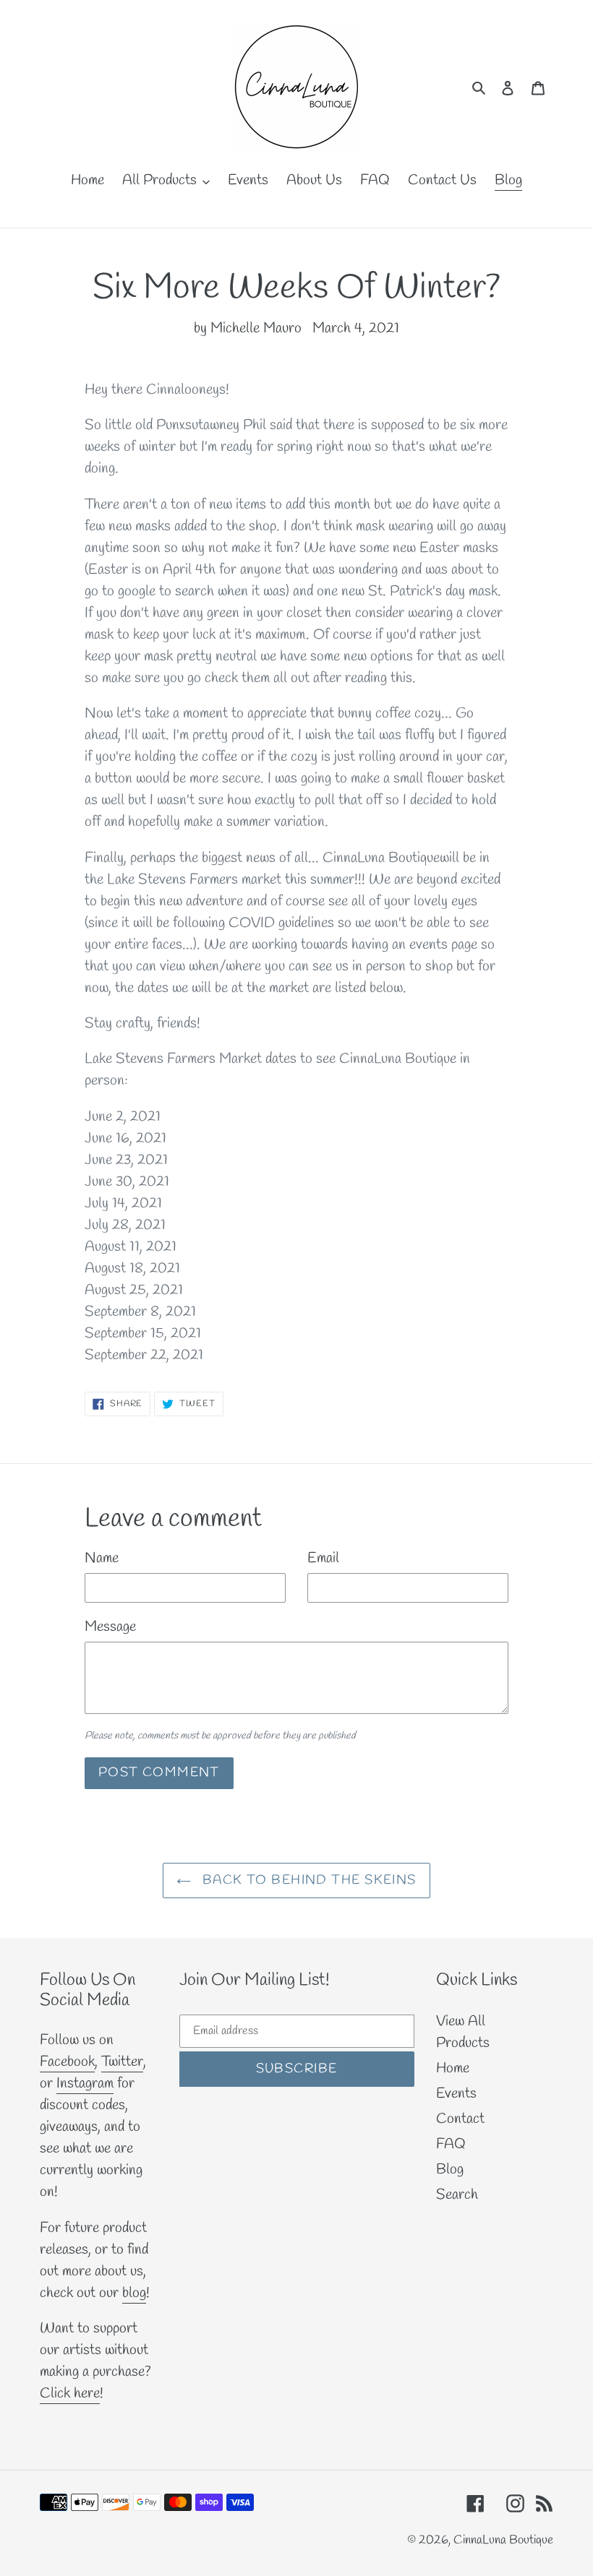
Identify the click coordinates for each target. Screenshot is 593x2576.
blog (134, 2293)
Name (102, 1558)
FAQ (451, 2144)
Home (453, 2068)
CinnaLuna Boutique (503, 2540)
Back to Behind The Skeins (307, 1880)
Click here (70, 2394)
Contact (460, 2119)
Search (457, 2195)
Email (323, 1558)
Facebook (67, 2062)
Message (110, 1627)
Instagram (85, 2084)
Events (456, 2094)
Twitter (122, 2062)
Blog (450, 2170)
